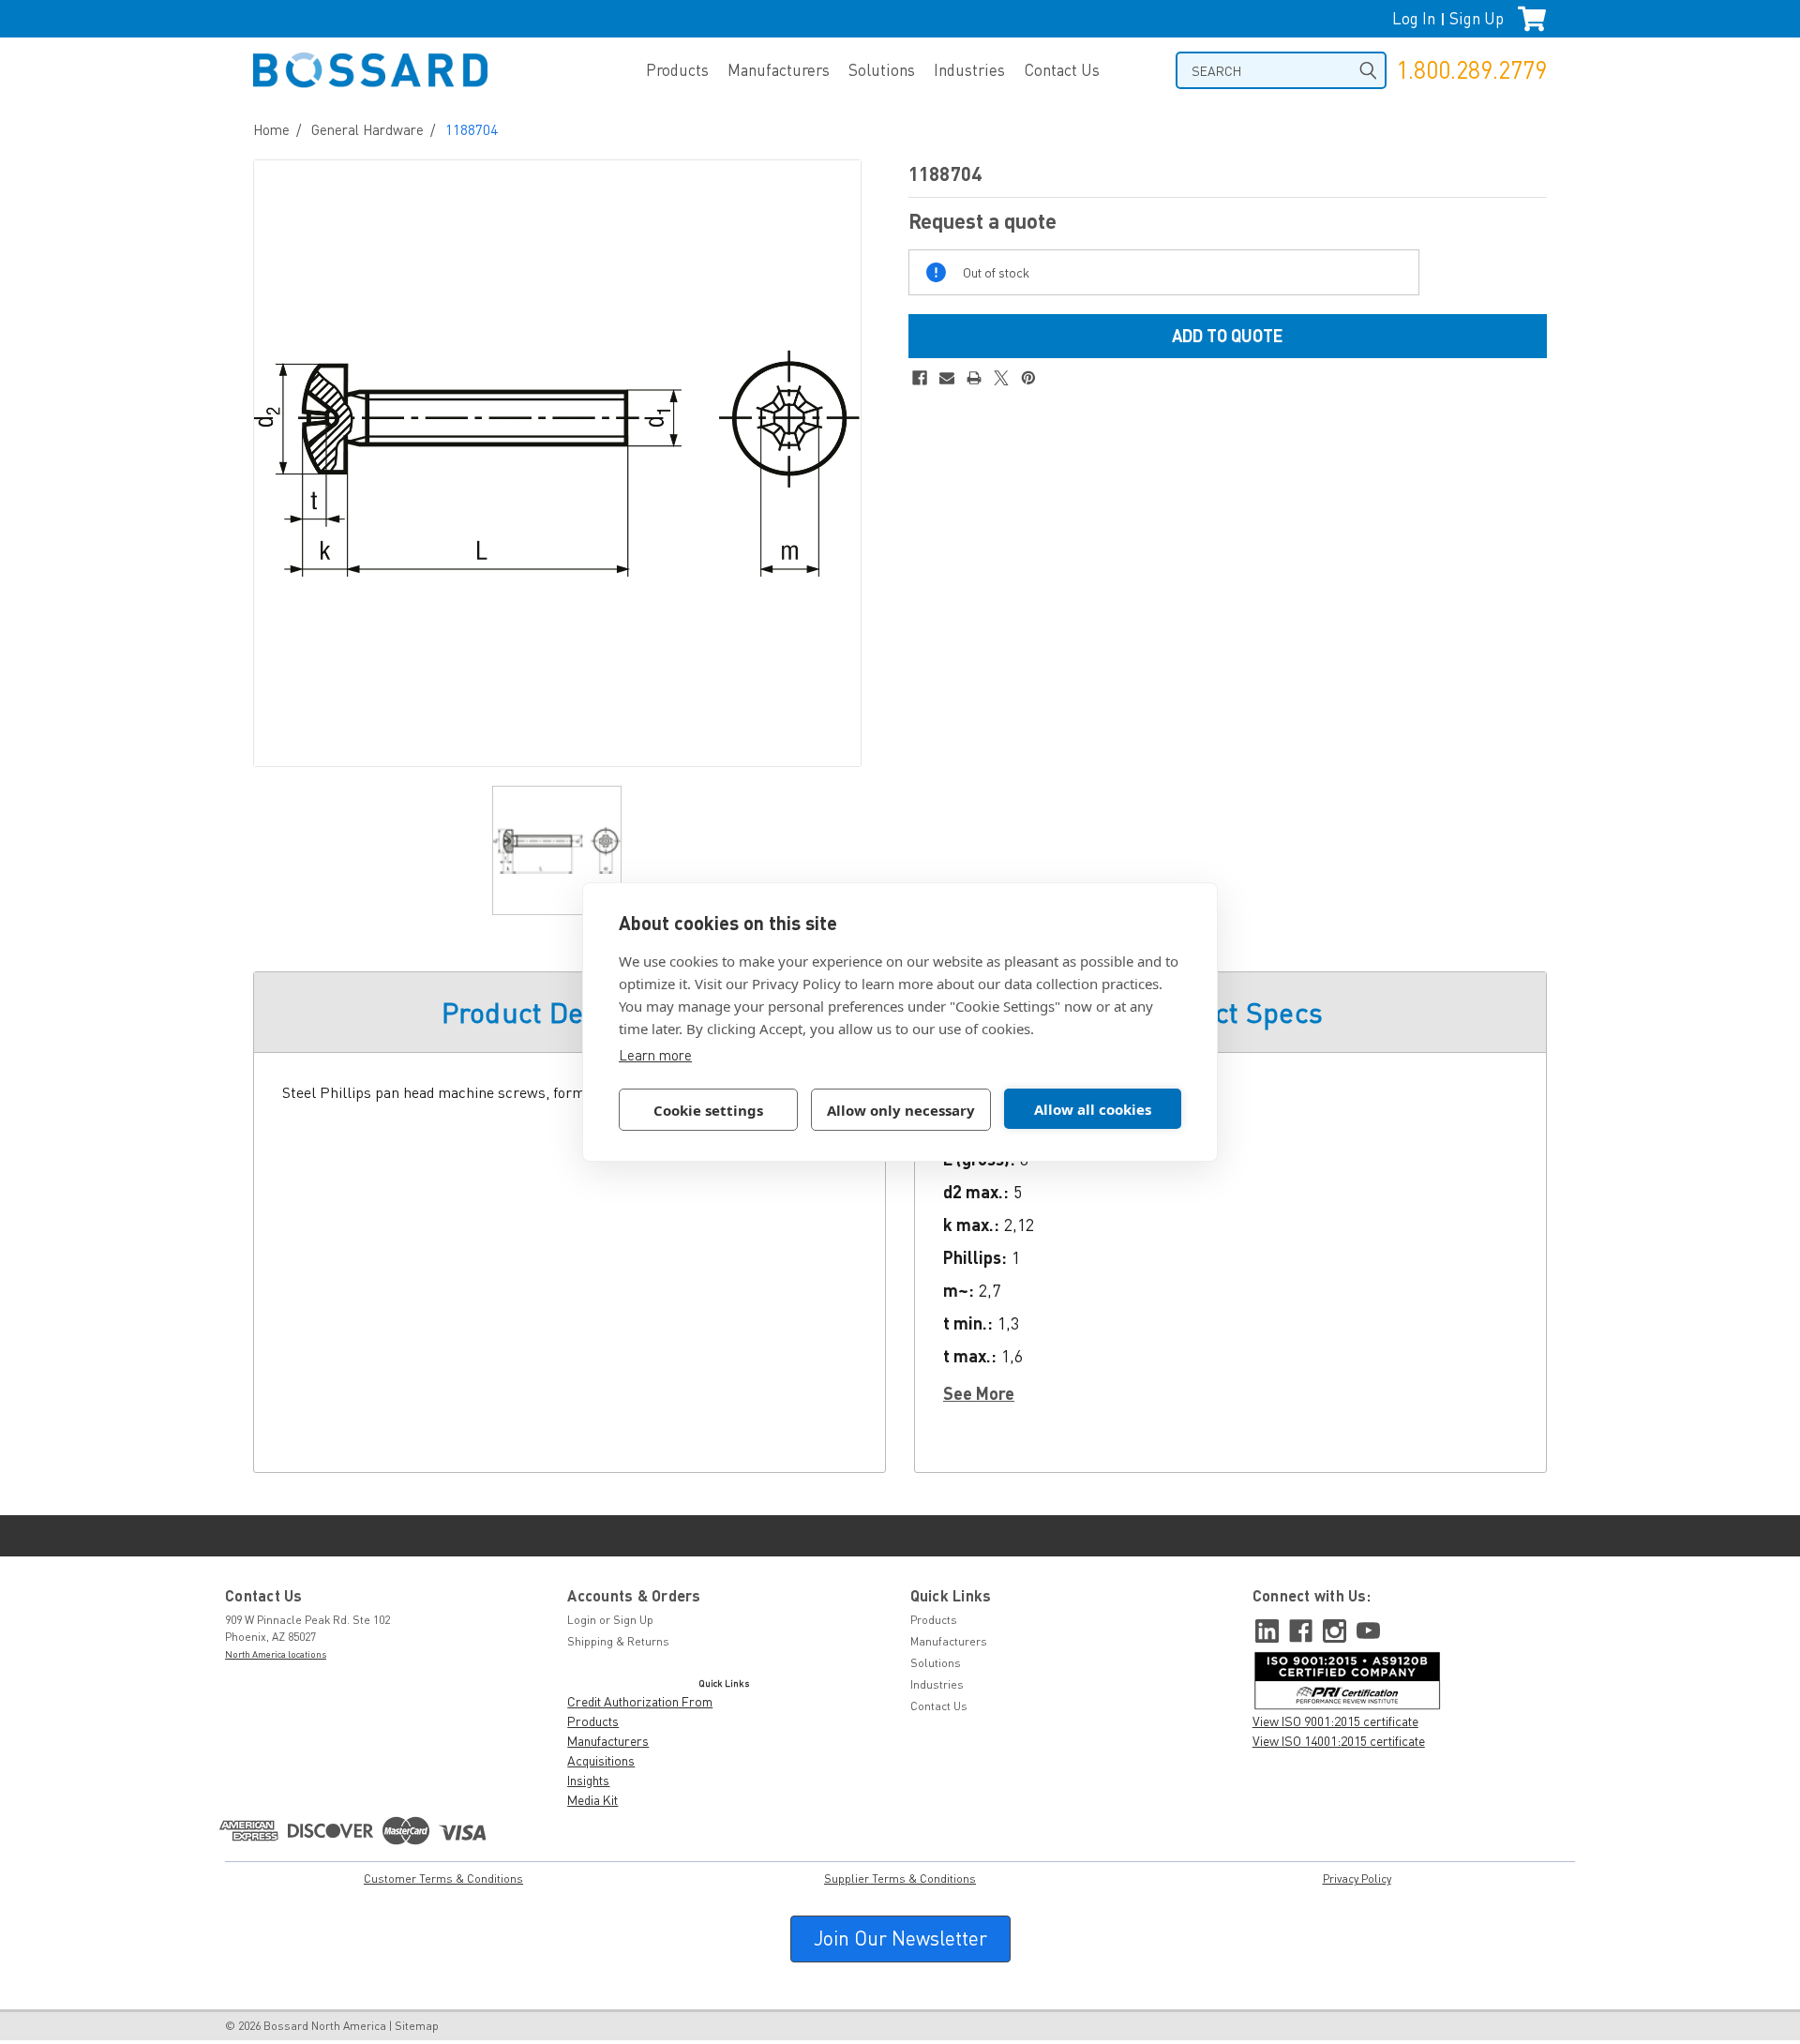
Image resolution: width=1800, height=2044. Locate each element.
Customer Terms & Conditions (443, 1879)
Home (271, 129)
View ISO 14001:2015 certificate (1339, 1741)
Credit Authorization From (640, 1701)
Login (582, 1620)
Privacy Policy (1357, 1879)
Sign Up (1477, 18)
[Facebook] (920, 378)
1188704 (472, 129)
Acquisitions (601, 1760)
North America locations (276, 1654)
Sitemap (417, 2026)
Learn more (655, 1055)
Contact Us (1062, 70)
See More (979, 1393)
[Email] (947, 378)
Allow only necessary (901, 1110)
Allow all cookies (1093, 1109)
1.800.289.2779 (1471, 70)
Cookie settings (708, 1110)
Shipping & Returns (618, 1641)
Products (677, 70)
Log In (1414, 18)
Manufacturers (779, 70)
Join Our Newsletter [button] (900, 1938)
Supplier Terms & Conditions (900, 1879)
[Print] (974, 378)
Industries (969, 70)
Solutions (882, 70)
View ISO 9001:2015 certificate (1335, 1721)
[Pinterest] (1028, 378)
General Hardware (367, 129)
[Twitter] (1001, 378)
